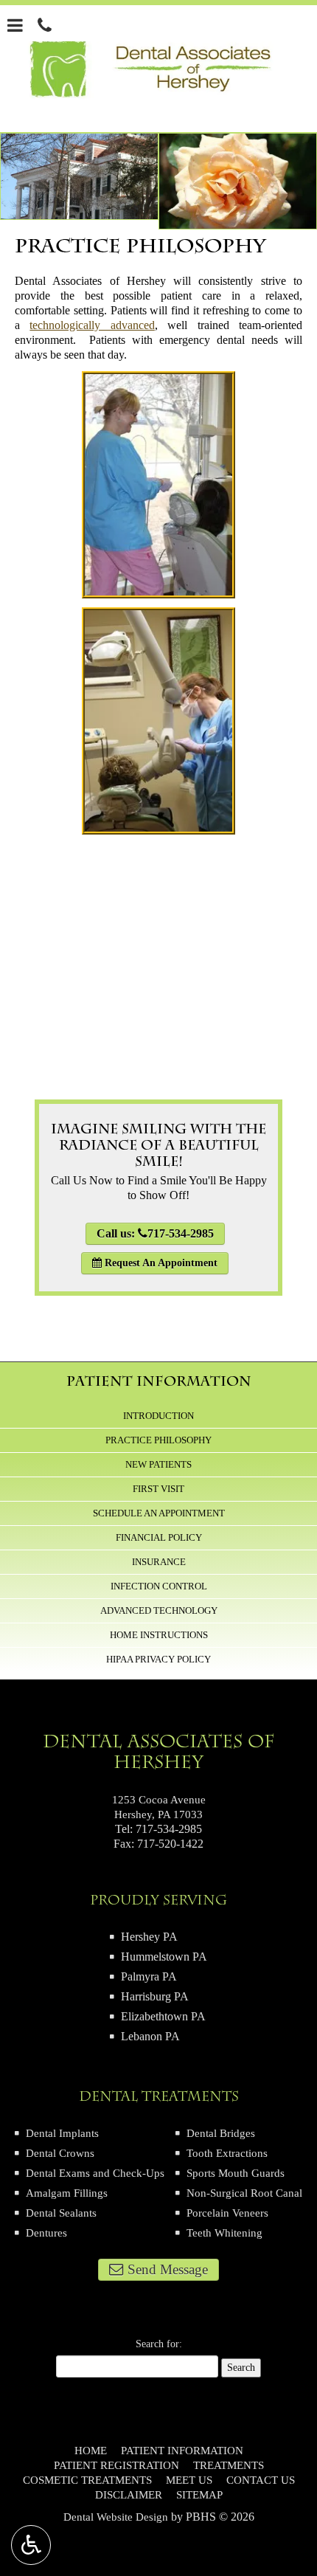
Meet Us (189, 2480)
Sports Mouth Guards (236, 2173)
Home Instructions (159, 1635)
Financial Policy (159, 1537)
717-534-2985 (169, 1829)
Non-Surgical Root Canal (244, 2193)
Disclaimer (129, 2495)
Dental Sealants (61, 2213)
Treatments (229, 2465)
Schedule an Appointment (159, 1513)
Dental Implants (62, 2133)
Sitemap (199, 2495)
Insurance (159, 1562)
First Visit (158, 1489)
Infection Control (159, 1586)
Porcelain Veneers (227, 2213)
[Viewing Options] (31, 2545)
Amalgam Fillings (67, 2193)
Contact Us (261, 2480)
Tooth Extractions (227, 2153)
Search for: (159, 2344)
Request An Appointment (160, 1263)
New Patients (158, 1464)
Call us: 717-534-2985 (155, 1233)
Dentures (46, 2233)
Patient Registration (116, 2465)
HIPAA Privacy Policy (158, 1659)
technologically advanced (92, 325)
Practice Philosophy (158, 1440)
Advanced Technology (159, 1610)
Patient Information (159, 1381)
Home (91, 2451)
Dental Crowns (60, 2153)
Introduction (158, 1416)
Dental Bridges (221, 2133)
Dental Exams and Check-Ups (95, 2173)
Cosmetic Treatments (87, 2480)
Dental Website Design (116, 2517)
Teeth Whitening (224, 2233)
